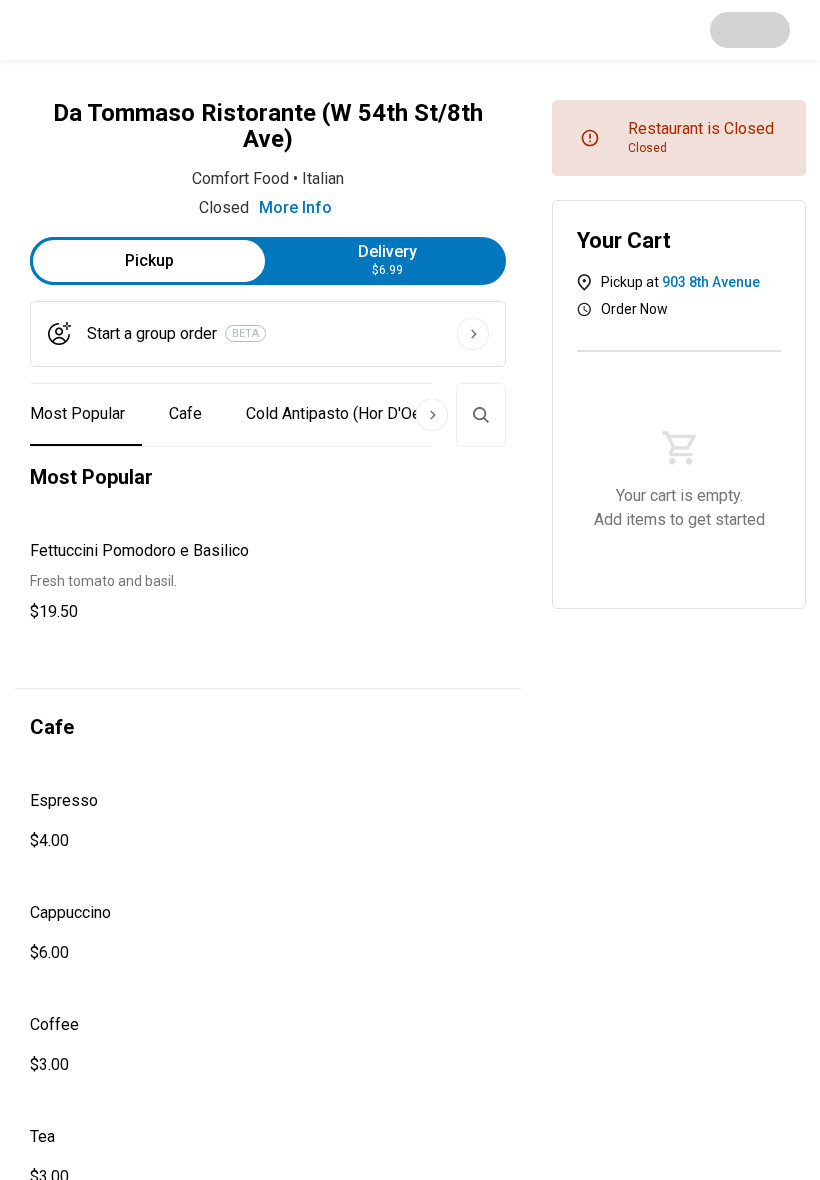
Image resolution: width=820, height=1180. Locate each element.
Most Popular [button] (77, 413)
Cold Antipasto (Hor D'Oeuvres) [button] (355, 413)
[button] (268, 581)
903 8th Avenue (711, 282)
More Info (295, 207)
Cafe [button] (185, 413)
